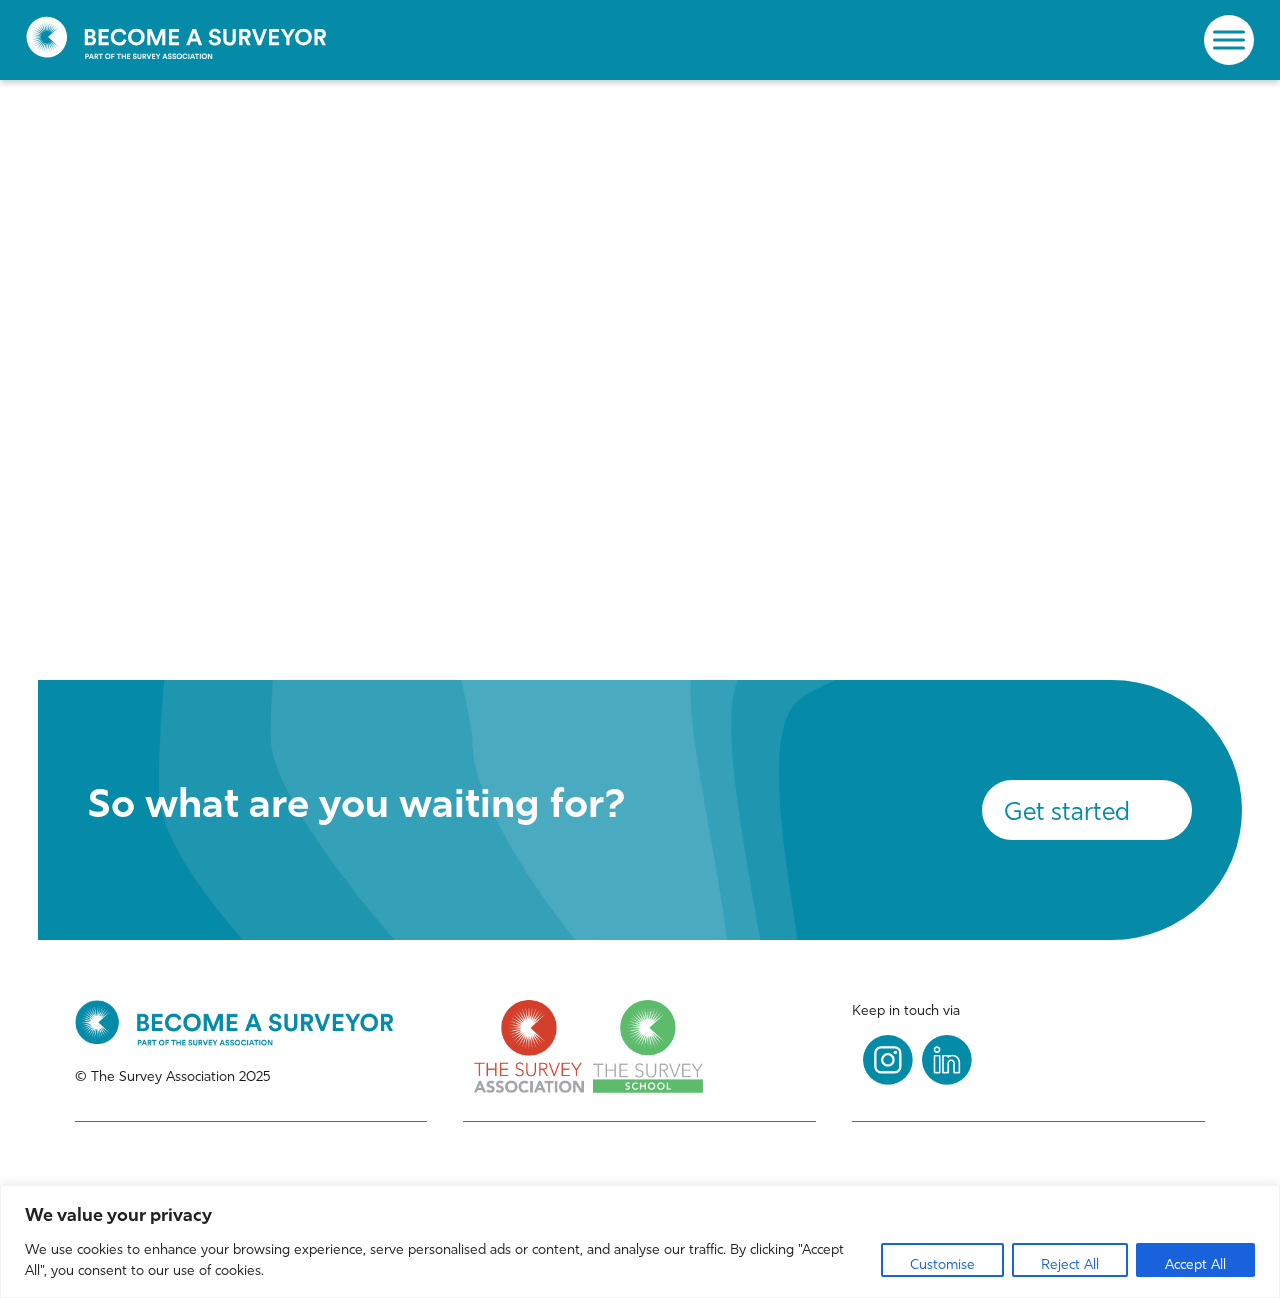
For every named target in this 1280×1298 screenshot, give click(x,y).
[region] (640, 1241)
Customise (942, 1264)
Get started (1067, 811)
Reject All (1070, 1264)
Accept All (1195, 1264)
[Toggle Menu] (1229, 39)
